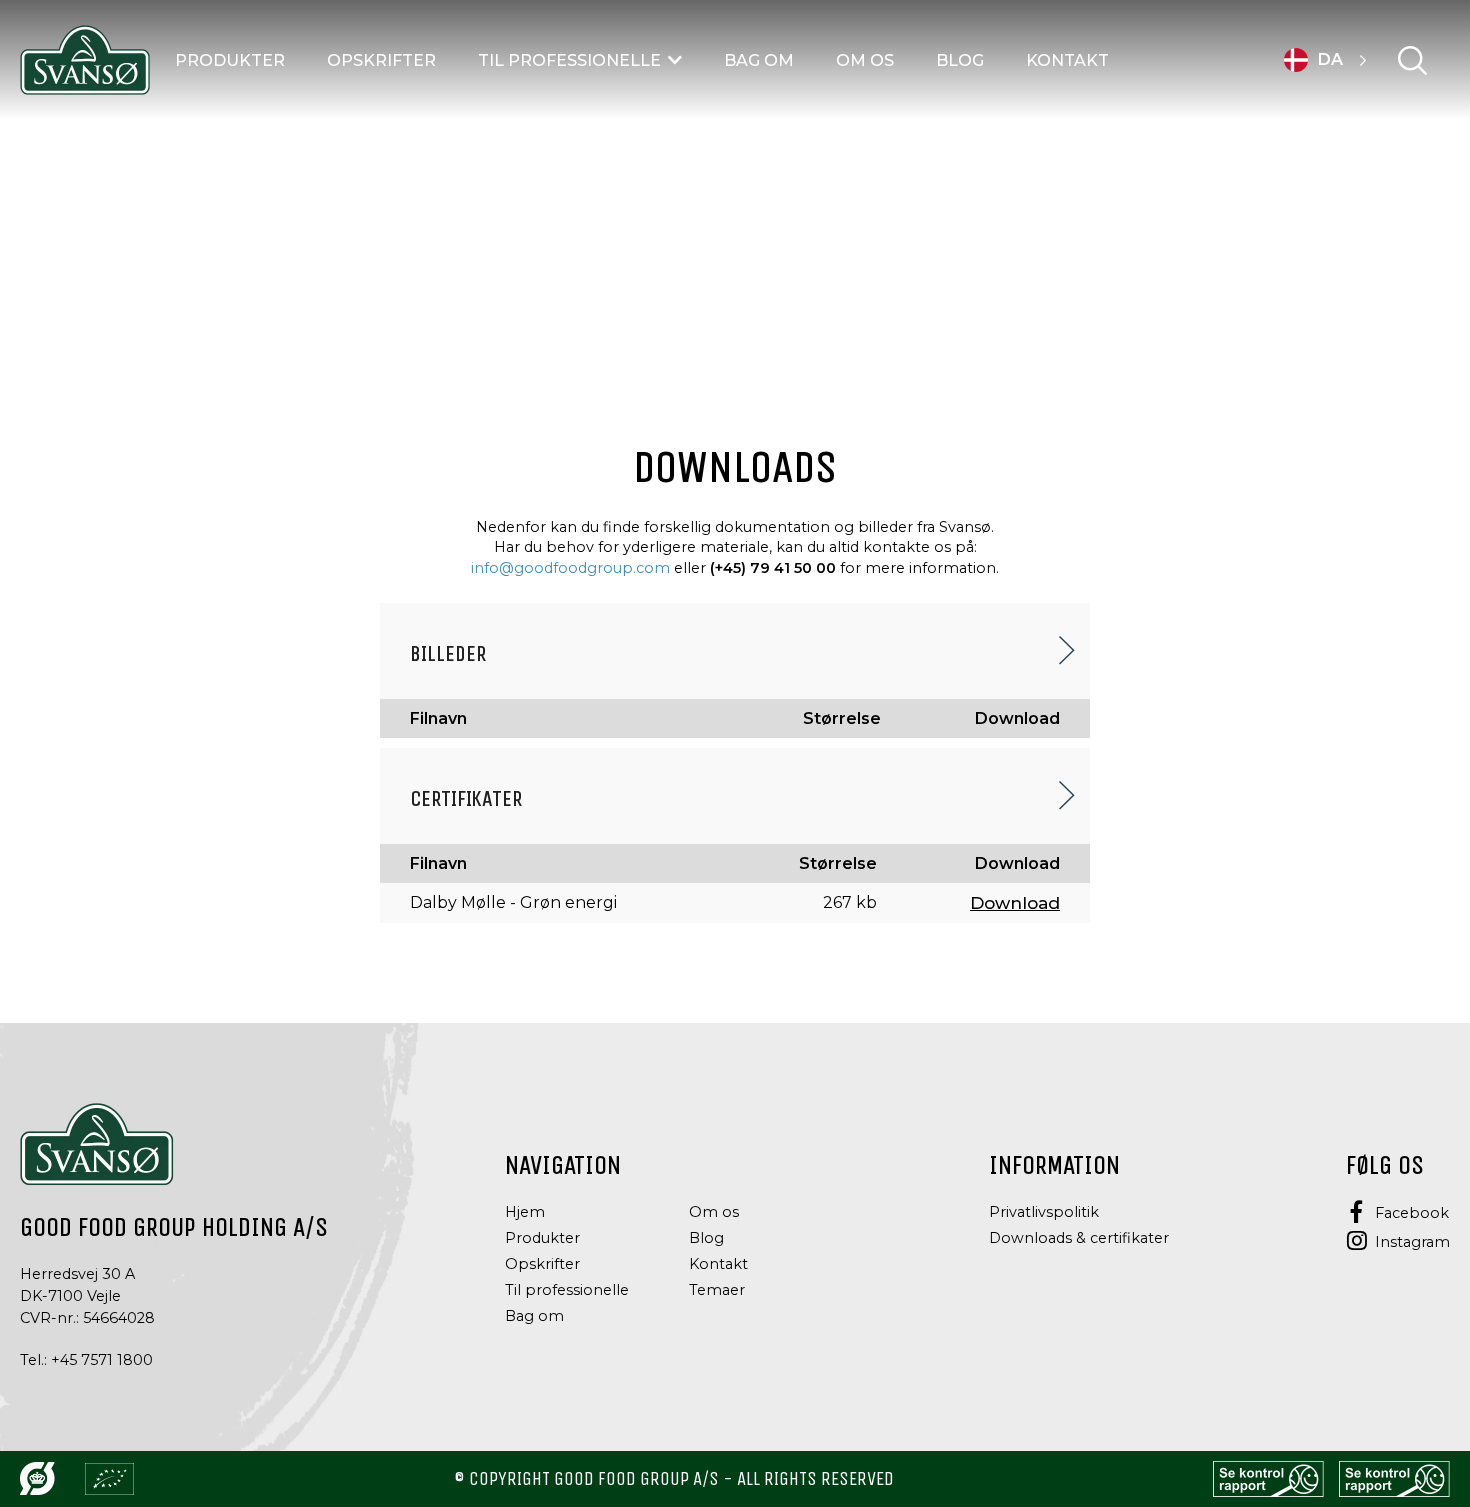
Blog (960, 60)
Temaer (717, 1290)
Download (1015, 903)
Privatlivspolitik (1044, 1212)
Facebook (1412, 1213)
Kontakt (1067, 60)
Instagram (1412, 1242)
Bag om (759, 60)
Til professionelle (569, 60)
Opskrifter (381, 60)
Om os (865, 60)
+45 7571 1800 (102, 1360)
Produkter (230, 60)
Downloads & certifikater (1079, 1238)
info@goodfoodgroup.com (570, 568)
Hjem (525, 1212)
